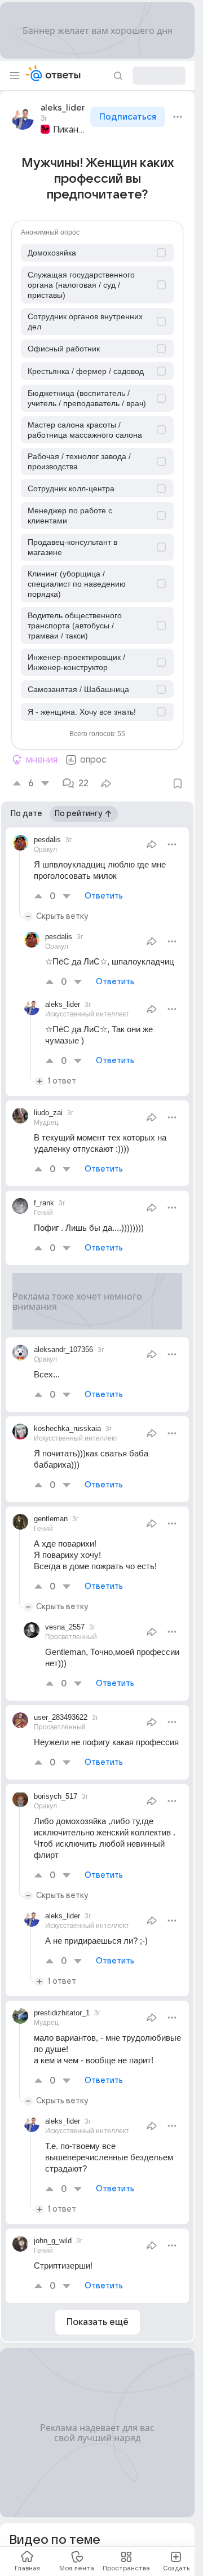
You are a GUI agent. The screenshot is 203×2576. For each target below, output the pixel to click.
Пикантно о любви (70, 130)
